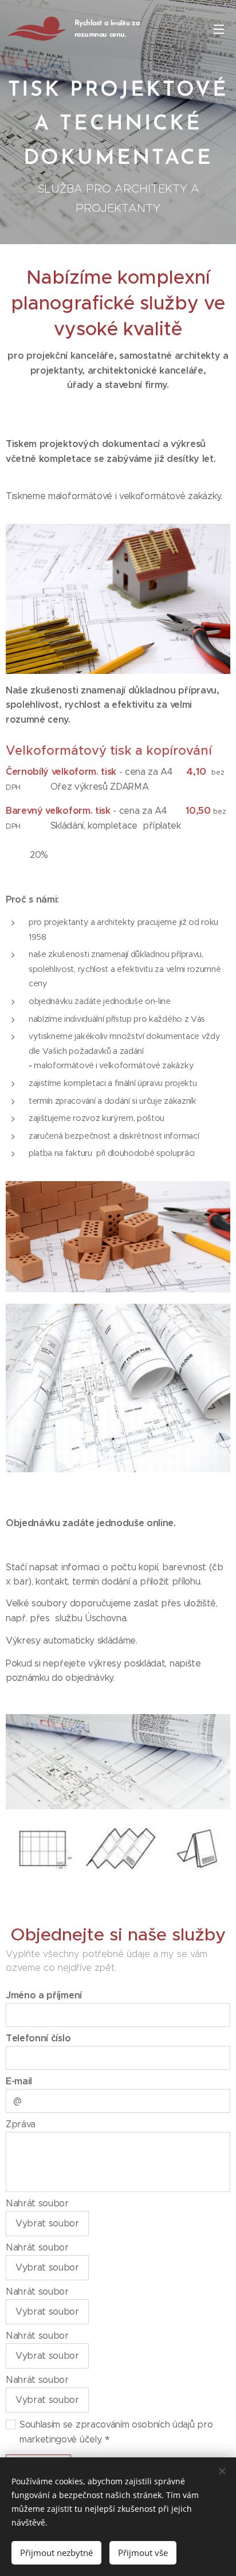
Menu (219, 29)
